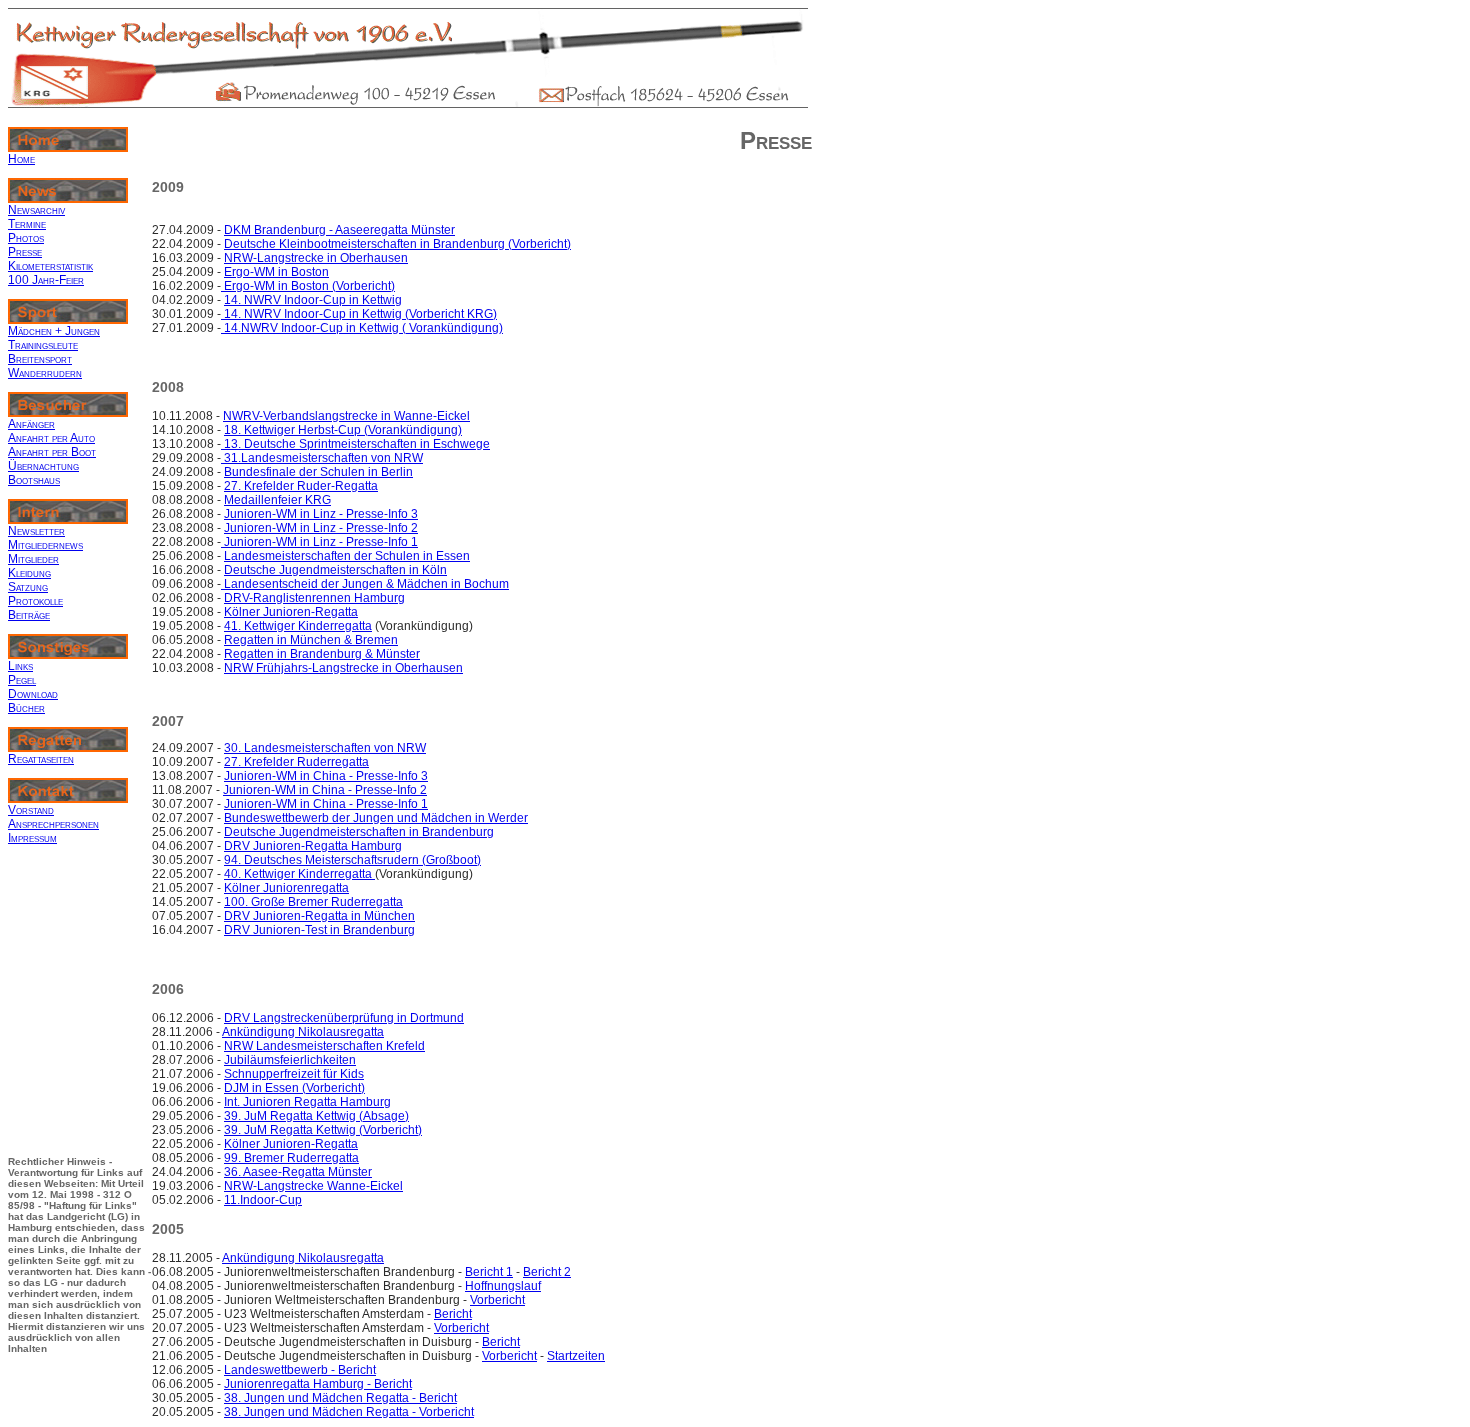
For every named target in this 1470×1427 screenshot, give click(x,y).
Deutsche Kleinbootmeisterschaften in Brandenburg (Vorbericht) (397, 244)
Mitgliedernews (45, 545)
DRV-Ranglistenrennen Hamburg (314, 598)
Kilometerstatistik (50, 266)
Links (20, 666)
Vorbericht (497, 1300)
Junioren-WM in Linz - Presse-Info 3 (321, 514)
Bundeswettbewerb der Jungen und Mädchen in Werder (376, 818)
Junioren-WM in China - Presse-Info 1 (326, 804)
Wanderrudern (45, 373)
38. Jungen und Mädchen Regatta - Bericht (340, 1398)
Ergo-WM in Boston (276, 272)
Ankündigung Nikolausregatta (303, 1032)
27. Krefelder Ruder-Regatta (301, 486)
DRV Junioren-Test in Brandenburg (319, 930)
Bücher (26, 708)
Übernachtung (43, 466)
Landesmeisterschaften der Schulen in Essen (347, 556)
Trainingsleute (43, 345)
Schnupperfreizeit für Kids (294, 1074)
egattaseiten (45, 759)
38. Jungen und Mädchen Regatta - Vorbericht (349, 1412)
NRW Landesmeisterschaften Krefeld (324, 1046)
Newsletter (36, 531)
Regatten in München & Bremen (311, 640)
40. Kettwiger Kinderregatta (299, 874)
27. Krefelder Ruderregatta (296, 762)
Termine (27, 224)
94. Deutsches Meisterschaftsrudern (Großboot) (352, 860)
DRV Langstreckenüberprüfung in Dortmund (344, 1018)
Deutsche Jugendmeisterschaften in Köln (335, 570)
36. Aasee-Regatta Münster (298, 1172)
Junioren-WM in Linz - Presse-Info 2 (321, 528)
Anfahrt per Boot (52, 452)
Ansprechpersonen (53, 824)
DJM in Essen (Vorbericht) (294, 1088)
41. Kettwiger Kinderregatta (298, 626)
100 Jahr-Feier (46, 280)
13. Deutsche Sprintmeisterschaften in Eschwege (355, 444)
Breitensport (40, 359)
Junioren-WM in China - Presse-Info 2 (325, 790)
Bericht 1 (489, 1272)
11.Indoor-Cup (263, 1200)
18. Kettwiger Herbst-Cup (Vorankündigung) (343, 430)
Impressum (32, 838)
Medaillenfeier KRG (277, 500)
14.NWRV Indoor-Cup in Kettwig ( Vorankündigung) (362, 328)
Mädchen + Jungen (54, 331)
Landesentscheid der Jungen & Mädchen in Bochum (365, 584)
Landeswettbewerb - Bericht (300, 1370)
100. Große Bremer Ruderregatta (313, 902)
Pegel (22, 680)
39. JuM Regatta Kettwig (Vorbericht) (323, 1130)
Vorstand (31, 810)
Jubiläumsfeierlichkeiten (290, 1060)
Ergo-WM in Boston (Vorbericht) (308, 286)
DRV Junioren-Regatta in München (319, 916)
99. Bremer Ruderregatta (291, 1158)
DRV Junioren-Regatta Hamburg (313, 846)
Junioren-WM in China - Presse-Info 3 (326, 776)
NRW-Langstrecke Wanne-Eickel (313, 1186)
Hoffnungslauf (503, 1286)
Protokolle (35, 601)
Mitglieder (33, 559)
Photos (26, 238)
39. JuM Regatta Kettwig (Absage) (316, 1116)
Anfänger (31, 424)
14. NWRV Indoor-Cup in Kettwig (313, 300)
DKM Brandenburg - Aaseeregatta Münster (339, 230)
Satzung (28, 587)
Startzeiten (576, 1356)
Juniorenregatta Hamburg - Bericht (318, 1384)
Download (33, 694)
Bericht (453, 1314)
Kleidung (29, 573)
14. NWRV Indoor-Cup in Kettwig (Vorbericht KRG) (359, 314)
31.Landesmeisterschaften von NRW (322, 458)
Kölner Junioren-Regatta (291, 612)
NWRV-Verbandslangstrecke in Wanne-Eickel (346, 416)
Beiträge (29, 615)
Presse (25, 252)
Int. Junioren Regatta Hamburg (307, 1102)
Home (21, 159)
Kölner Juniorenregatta (286, 888)
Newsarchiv (36, 210)
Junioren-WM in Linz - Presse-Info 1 (319, 542)
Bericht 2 (547, 1272)
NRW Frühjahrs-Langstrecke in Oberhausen (343, 668)
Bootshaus (34, 480)
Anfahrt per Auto (51, 438)
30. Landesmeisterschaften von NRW (325, 748)
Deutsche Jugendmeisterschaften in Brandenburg (359, 832)
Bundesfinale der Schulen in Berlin (318, 472)
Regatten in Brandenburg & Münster (322, 654)
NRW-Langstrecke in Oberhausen (316, 258)
